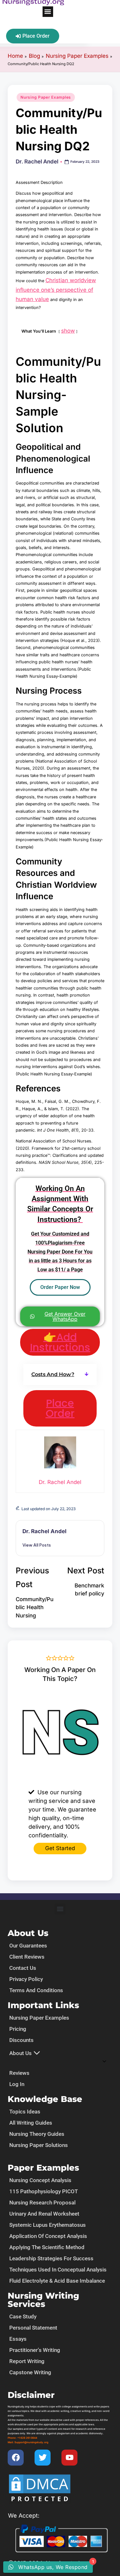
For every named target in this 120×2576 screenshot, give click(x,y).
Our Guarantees (28, 1946)
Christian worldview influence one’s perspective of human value (56, 290)
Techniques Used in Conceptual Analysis (58, 2270)
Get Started (60, 1848)
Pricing (18, 2029)
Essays (18, 2339)
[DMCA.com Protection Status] (40, 2489)
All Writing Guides (31, 2123)
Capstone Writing (30, 2372)
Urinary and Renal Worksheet (44, 2214)
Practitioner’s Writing (35, 2350)
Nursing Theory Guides (37, 2134)
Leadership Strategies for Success (51, 2258)
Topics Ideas (25, 2112)
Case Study (23, 2316)
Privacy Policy (26, 1979)
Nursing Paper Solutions (39, 2145)
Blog (34, 56)
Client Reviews (27, 1957)
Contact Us (23, 1968)
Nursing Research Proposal (42, 2203)
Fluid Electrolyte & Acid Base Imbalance (57, 2281)
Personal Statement (33, 2328)
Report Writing (27, 2361)
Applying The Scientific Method (47, 2247)
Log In (17, 2084)
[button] (48, 12)
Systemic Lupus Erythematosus (48, 2225)
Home (15, 56)
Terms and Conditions (36, 1990)
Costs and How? (53, 1374)
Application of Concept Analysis (48, 2236)
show (68, 331)
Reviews (19, 2073)
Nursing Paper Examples (77, 56)
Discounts (21, 2040)
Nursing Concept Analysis (40, 2180)
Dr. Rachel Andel (44, 1531)
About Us (20, 2053)
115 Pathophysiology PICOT (44, 2191)
